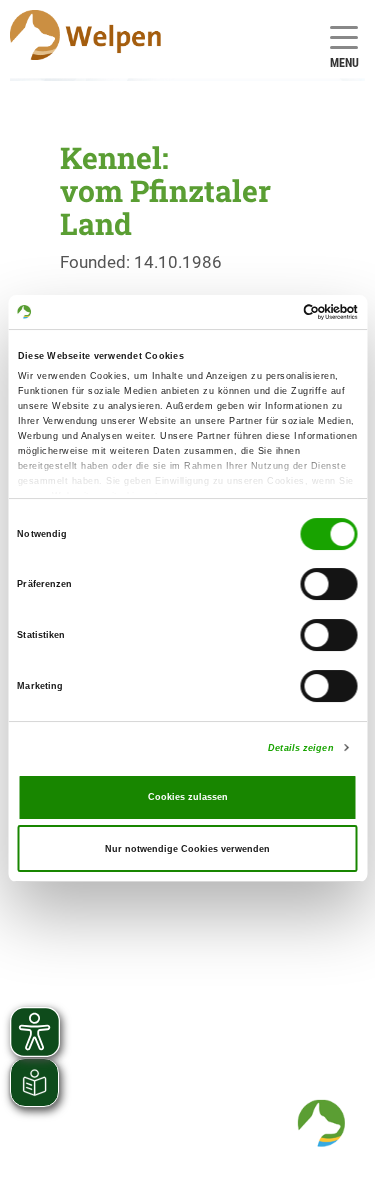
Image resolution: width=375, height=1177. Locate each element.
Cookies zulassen (188, 797)
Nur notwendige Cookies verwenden (187, 849)
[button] (321, 1123)
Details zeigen (300, 748)
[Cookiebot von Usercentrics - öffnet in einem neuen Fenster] (271, 312)
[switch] (329, 585)
